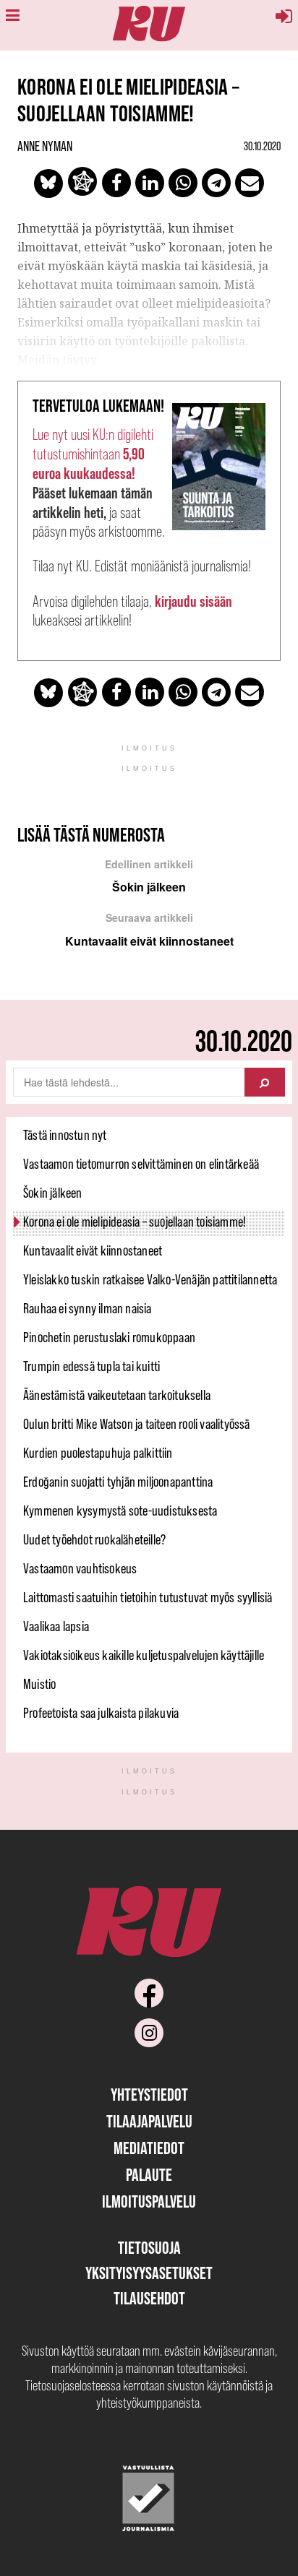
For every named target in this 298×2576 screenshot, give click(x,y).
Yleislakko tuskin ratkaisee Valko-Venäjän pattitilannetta (150, 1279)
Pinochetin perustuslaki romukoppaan (109, 1337)
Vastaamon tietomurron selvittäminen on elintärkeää (141, 1164)
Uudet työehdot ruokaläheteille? (94, 1539)
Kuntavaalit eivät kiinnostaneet (93, 1250)
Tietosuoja (149, 2248)
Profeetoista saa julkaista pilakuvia (101, 1713)
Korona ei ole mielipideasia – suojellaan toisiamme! (135, 1222)
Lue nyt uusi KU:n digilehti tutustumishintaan (93, 454)
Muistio (39, 1684)
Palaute (149, 2175)
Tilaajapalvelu (149, 2121)
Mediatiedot (149, 2148)
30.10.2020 (262, 146)
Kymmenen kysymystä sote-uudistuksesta (120, 1510)
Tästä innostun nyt (65, 1135)
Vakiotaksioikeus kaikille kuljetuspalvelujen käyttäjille (144, 1655)
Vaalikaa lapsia (56, 1626)
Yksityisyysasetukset (149, 2273)
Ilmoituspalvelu (149, 2201)
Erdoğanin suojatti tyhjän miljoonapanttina (118, 1482)
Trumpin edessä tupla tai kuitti (91, 1366)
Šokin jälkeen (53, 1193)
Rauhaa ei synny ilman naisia (88, 1308)
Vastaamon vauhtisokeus (80, 1568)
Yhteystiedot (149, 2095)
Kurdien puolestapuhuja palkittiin (98, 1453)
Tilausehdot (149, 2298)
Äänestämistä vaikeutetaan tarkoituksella (117, 1395)
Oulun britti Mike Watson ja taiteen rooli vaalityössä (137, 1424)
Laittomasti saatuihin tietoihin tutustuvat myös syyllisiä (148, 1597)
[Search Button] (265, 1082)
